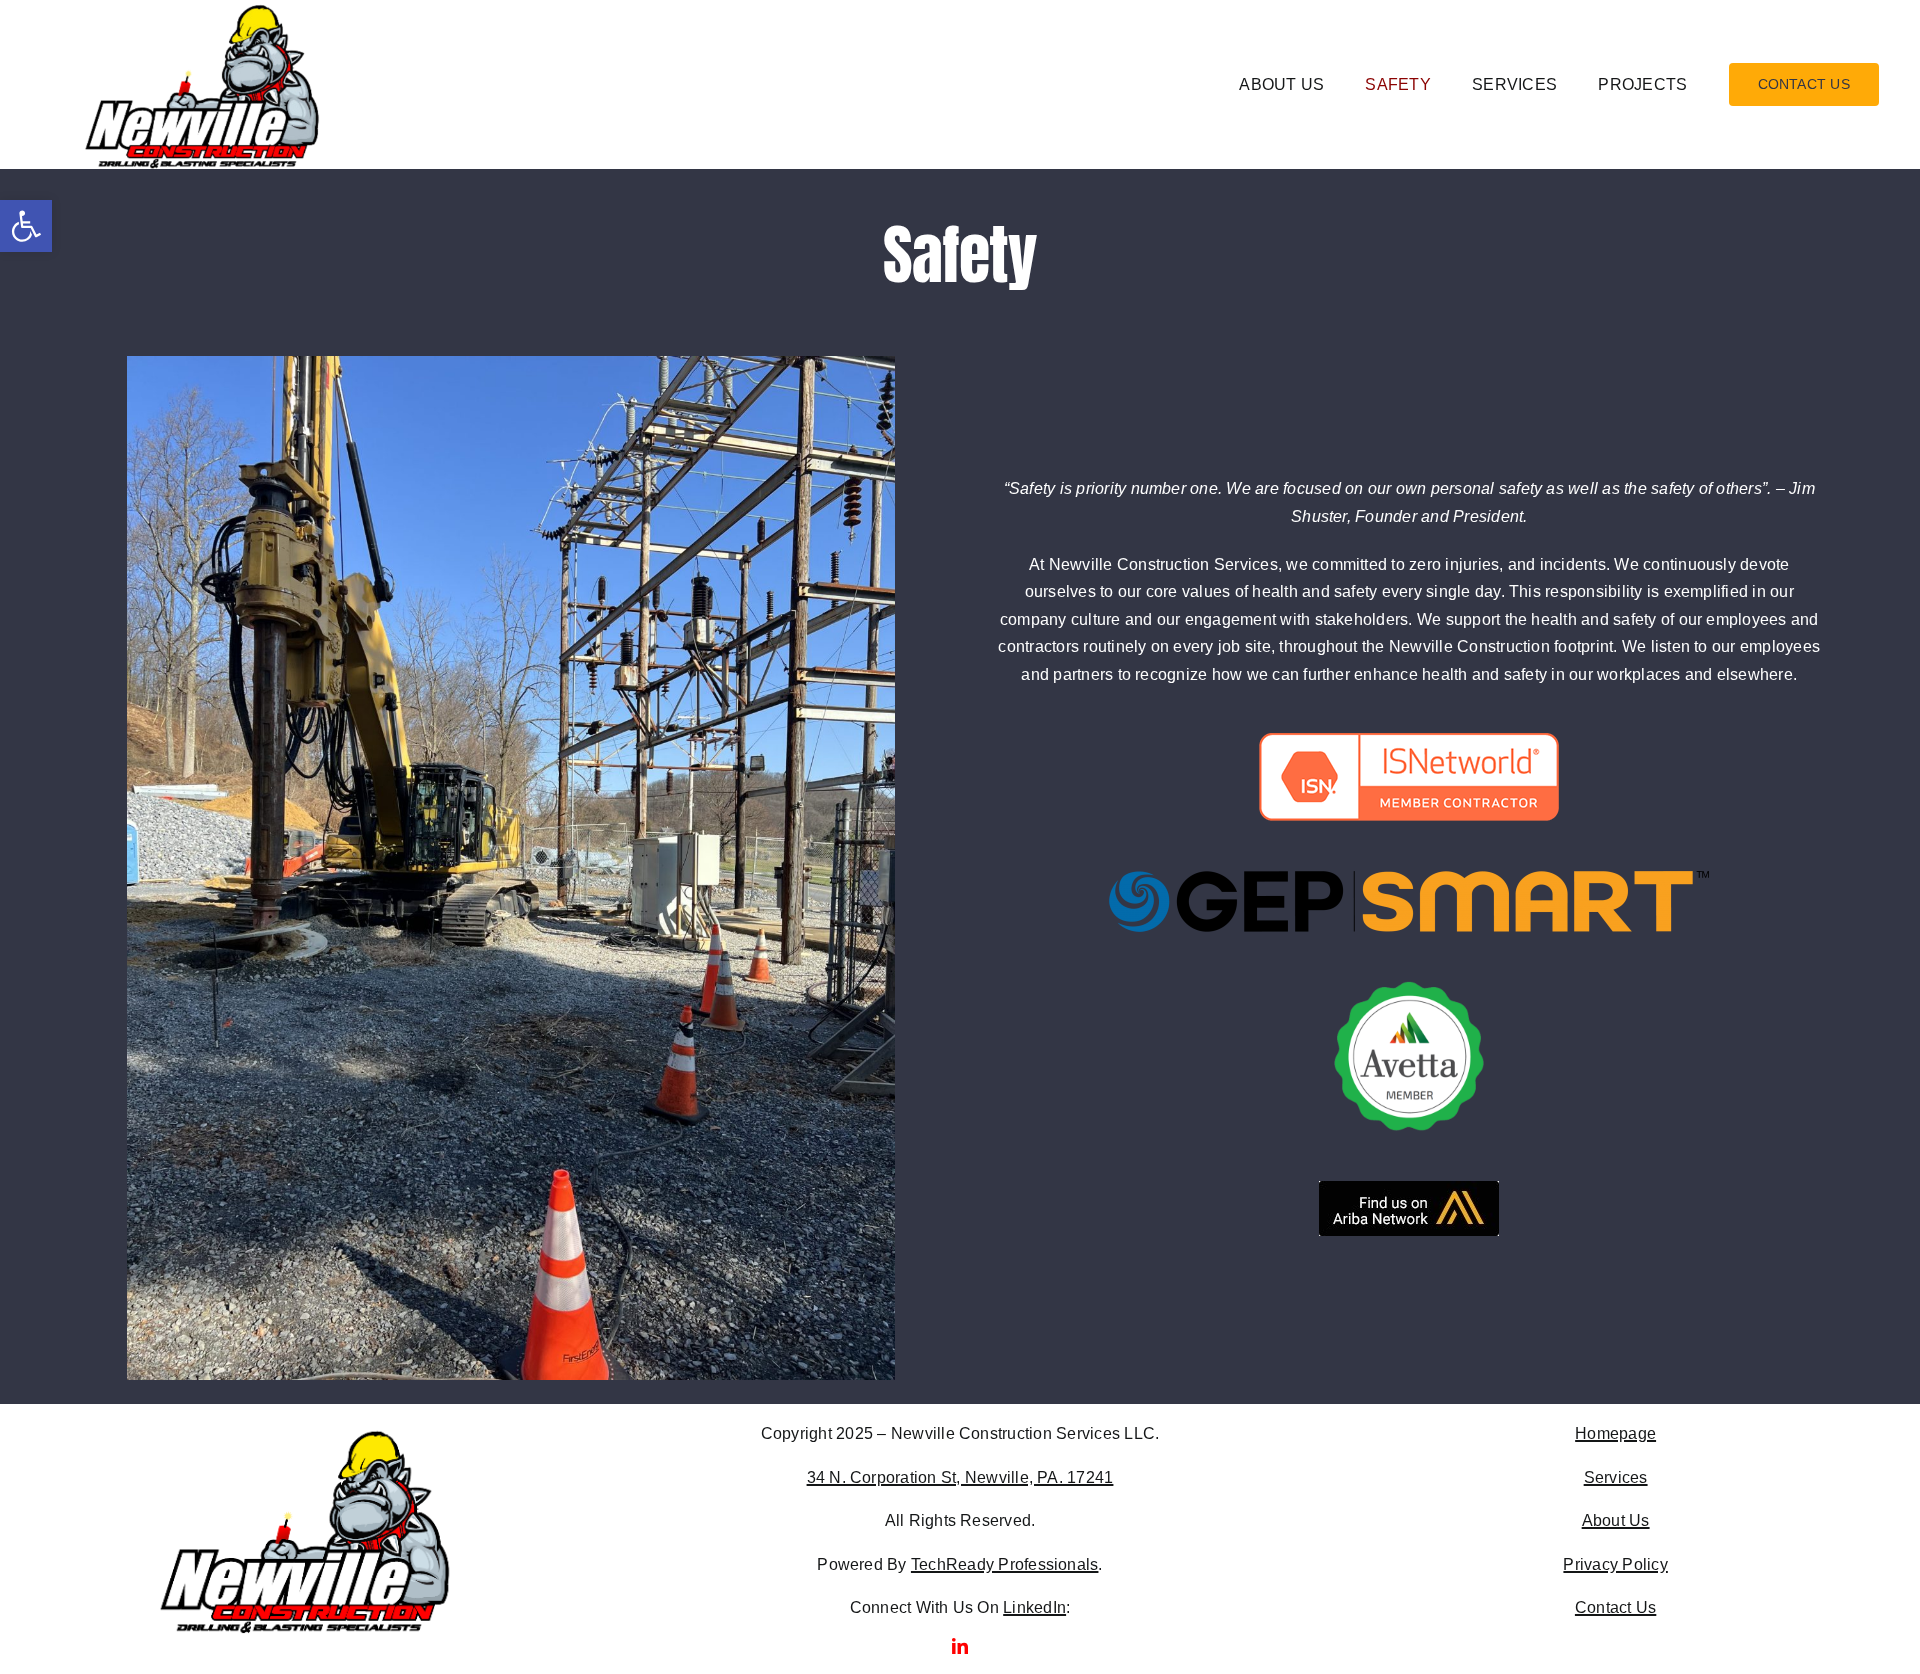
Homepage (1615, 1433)
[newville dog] (304, 1432)
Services (1616, 1477)
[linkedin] (960, 1646)
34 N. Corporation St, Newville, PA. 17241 (960, 1477)
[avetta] (1409, 988)
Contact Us (1615, 1607)
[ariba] (1409, 1188)
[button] (26, 226)
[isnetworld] (1409, 740)
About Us (1616, 1520)
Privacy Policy (1615, 1564)
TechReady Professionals (1005, 1564)
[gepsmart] (1409, 878)
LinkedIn (1034, 1607)
